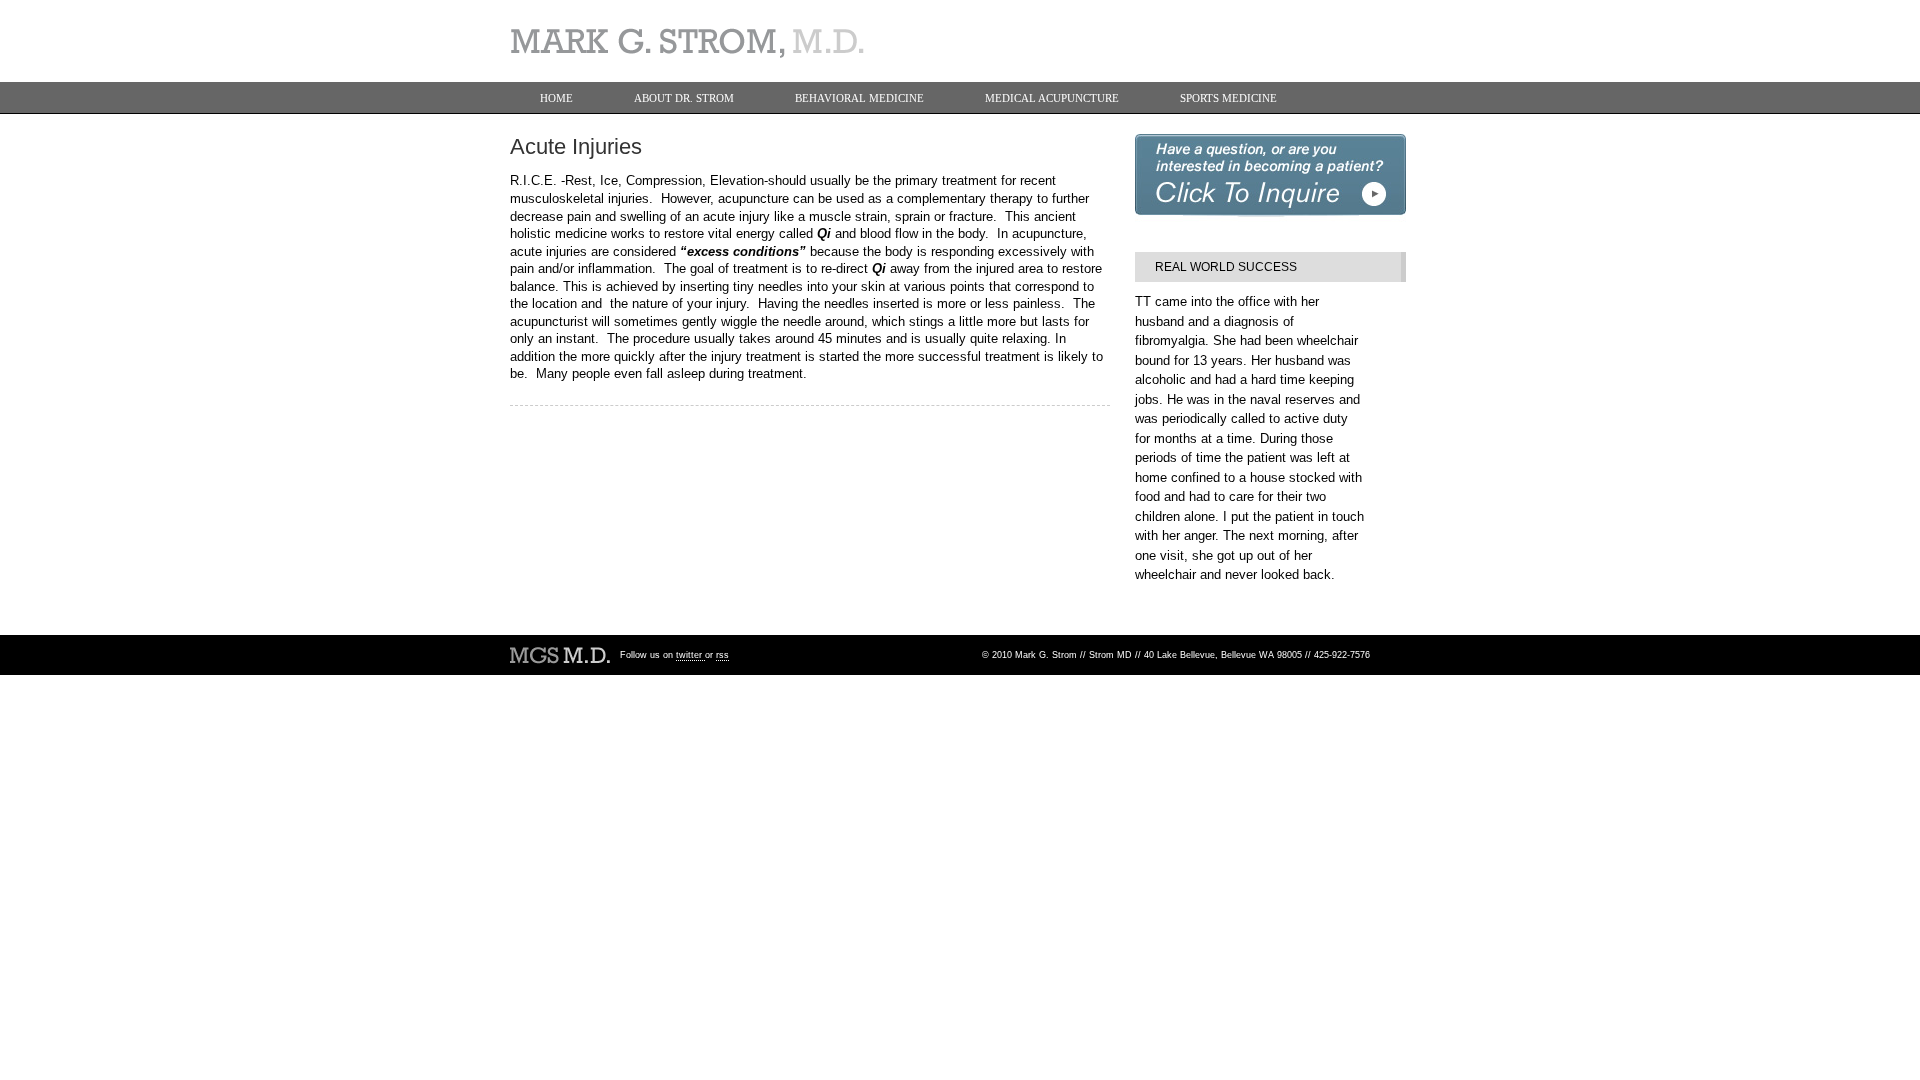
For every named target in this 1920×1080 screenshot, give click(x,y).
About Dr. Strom (684, 98)
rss (722, 655)
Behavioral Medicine (859, 98)
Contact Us (574, 130)
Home (556, 98)
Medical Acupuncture (1052, 98)
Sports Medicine (1228, 98)
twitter (690, 655)
